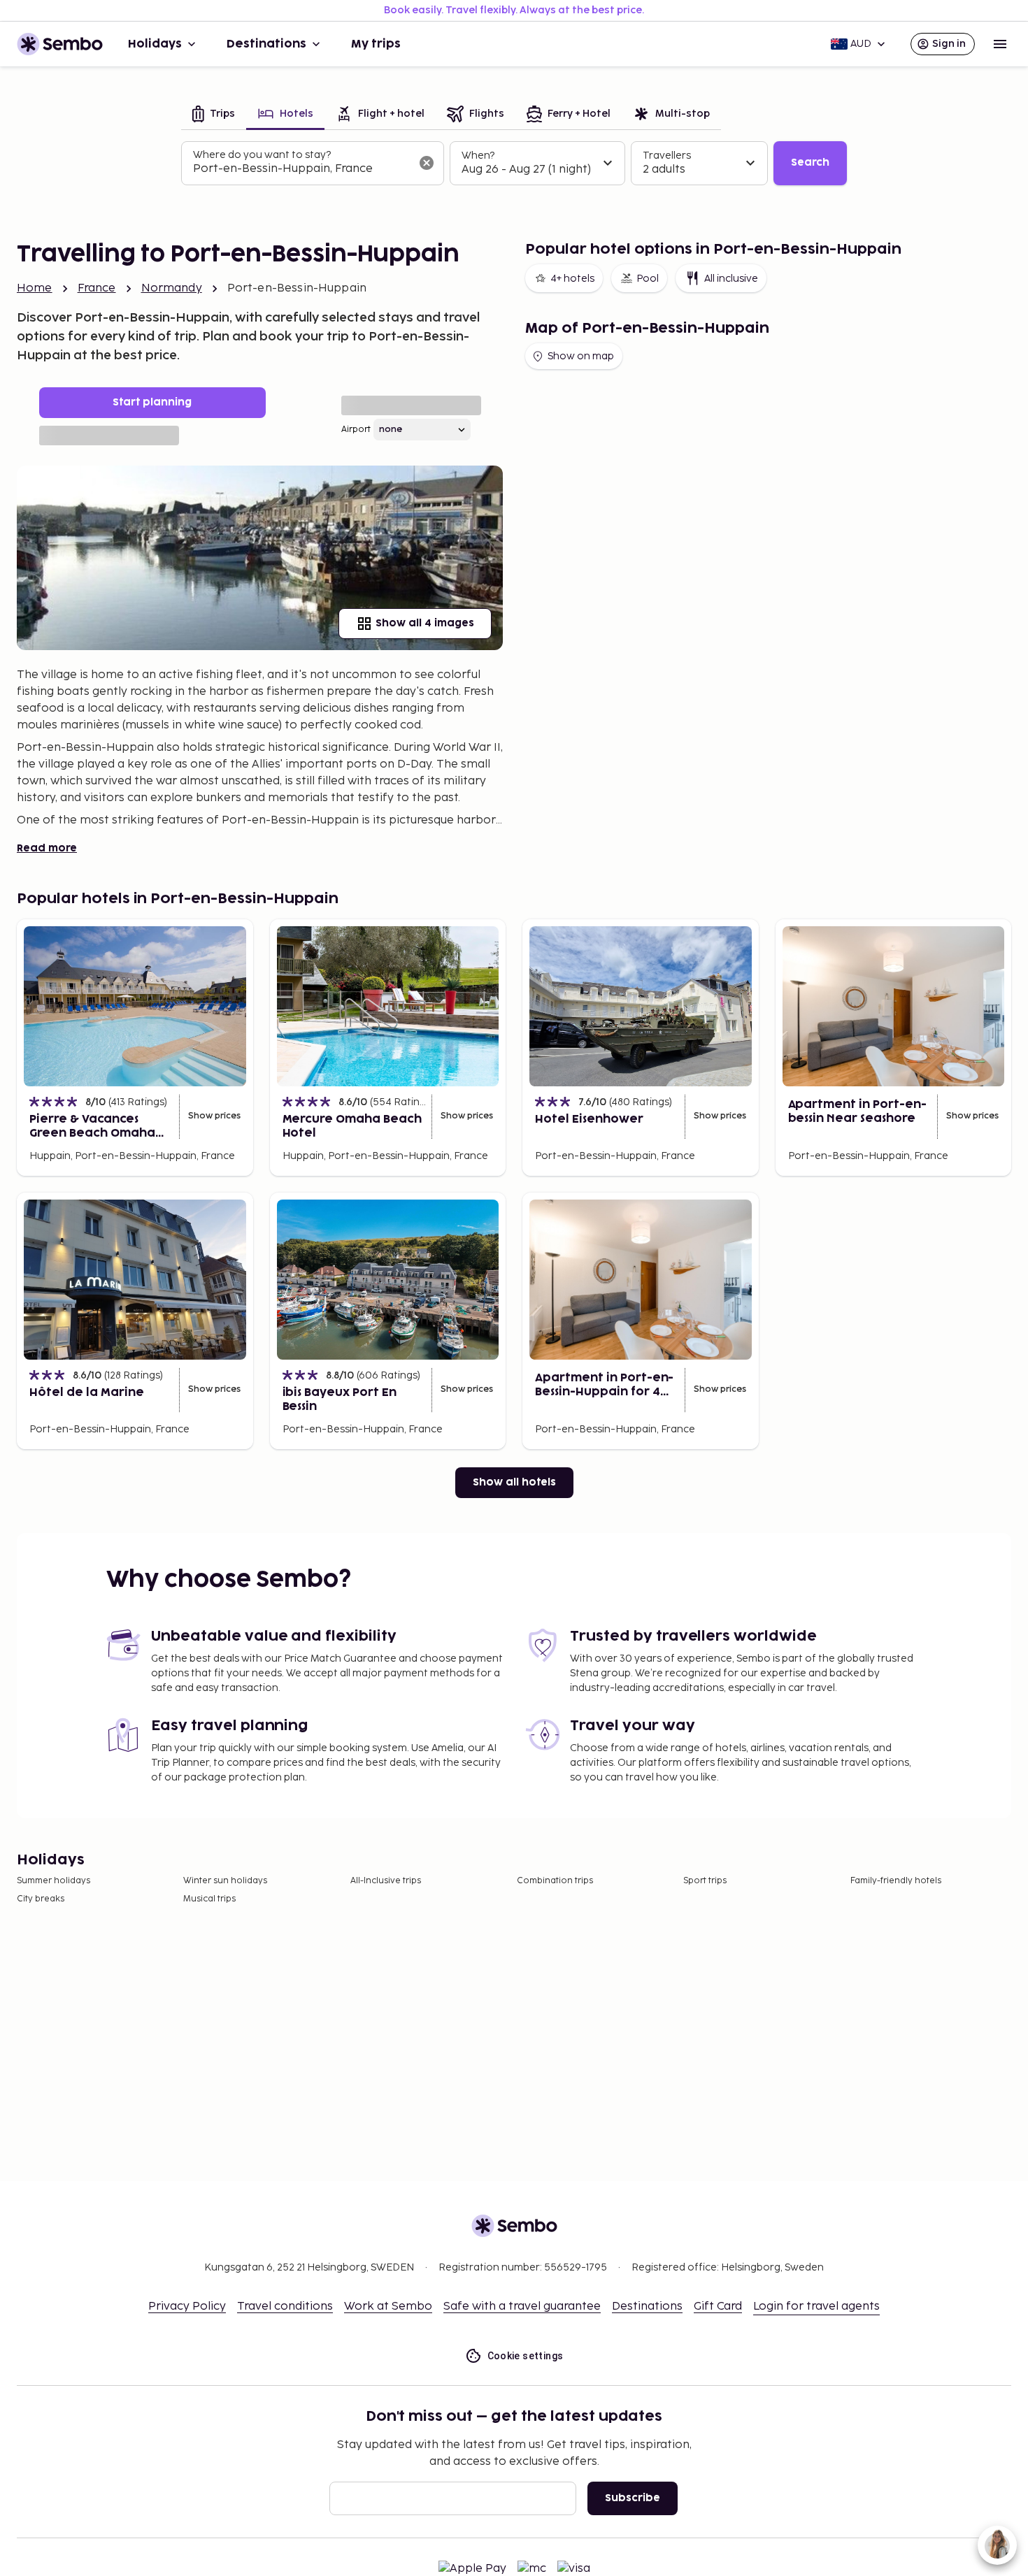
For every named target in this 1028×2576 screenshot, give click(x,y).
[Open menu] (1000, 44)
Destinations (266, 44)
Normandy (172, 288)
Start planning (152, 402)
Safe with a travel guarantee (522, 2307)
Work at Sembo (388, 2307)
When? (478, 156)
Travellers (667, 156)
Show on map (581, 356)
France (97, 288)
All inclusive (731, 279)
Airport (356, 430)
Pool (648, 279)
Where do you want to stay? (262, 155)
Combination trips (555, 1881)
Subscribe (633, 2498)
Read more (47, 848)
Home (35, 288)
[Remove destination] (427, 163)
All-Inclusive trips (386, 1881)
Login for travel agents (816, 2307)
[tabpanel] (514, 164)
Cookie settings (526, 2356)
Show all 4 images (425, 623)
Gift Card (718, 2307)
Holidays (155, 44)
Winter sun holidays (225, 1881)
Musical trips (209, 1899)
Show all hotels (514, 1482)
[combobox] (301, 169)
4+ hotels (572, 279)
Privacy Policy (187, 2307)
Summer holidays (53, 1881)
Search (810, 163)
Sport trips (705, 1881)
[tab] (214, 115)
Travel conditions (285, 2307)
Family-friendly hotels (896, 1881)
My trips (376, 44)
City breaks (41, 1899)
